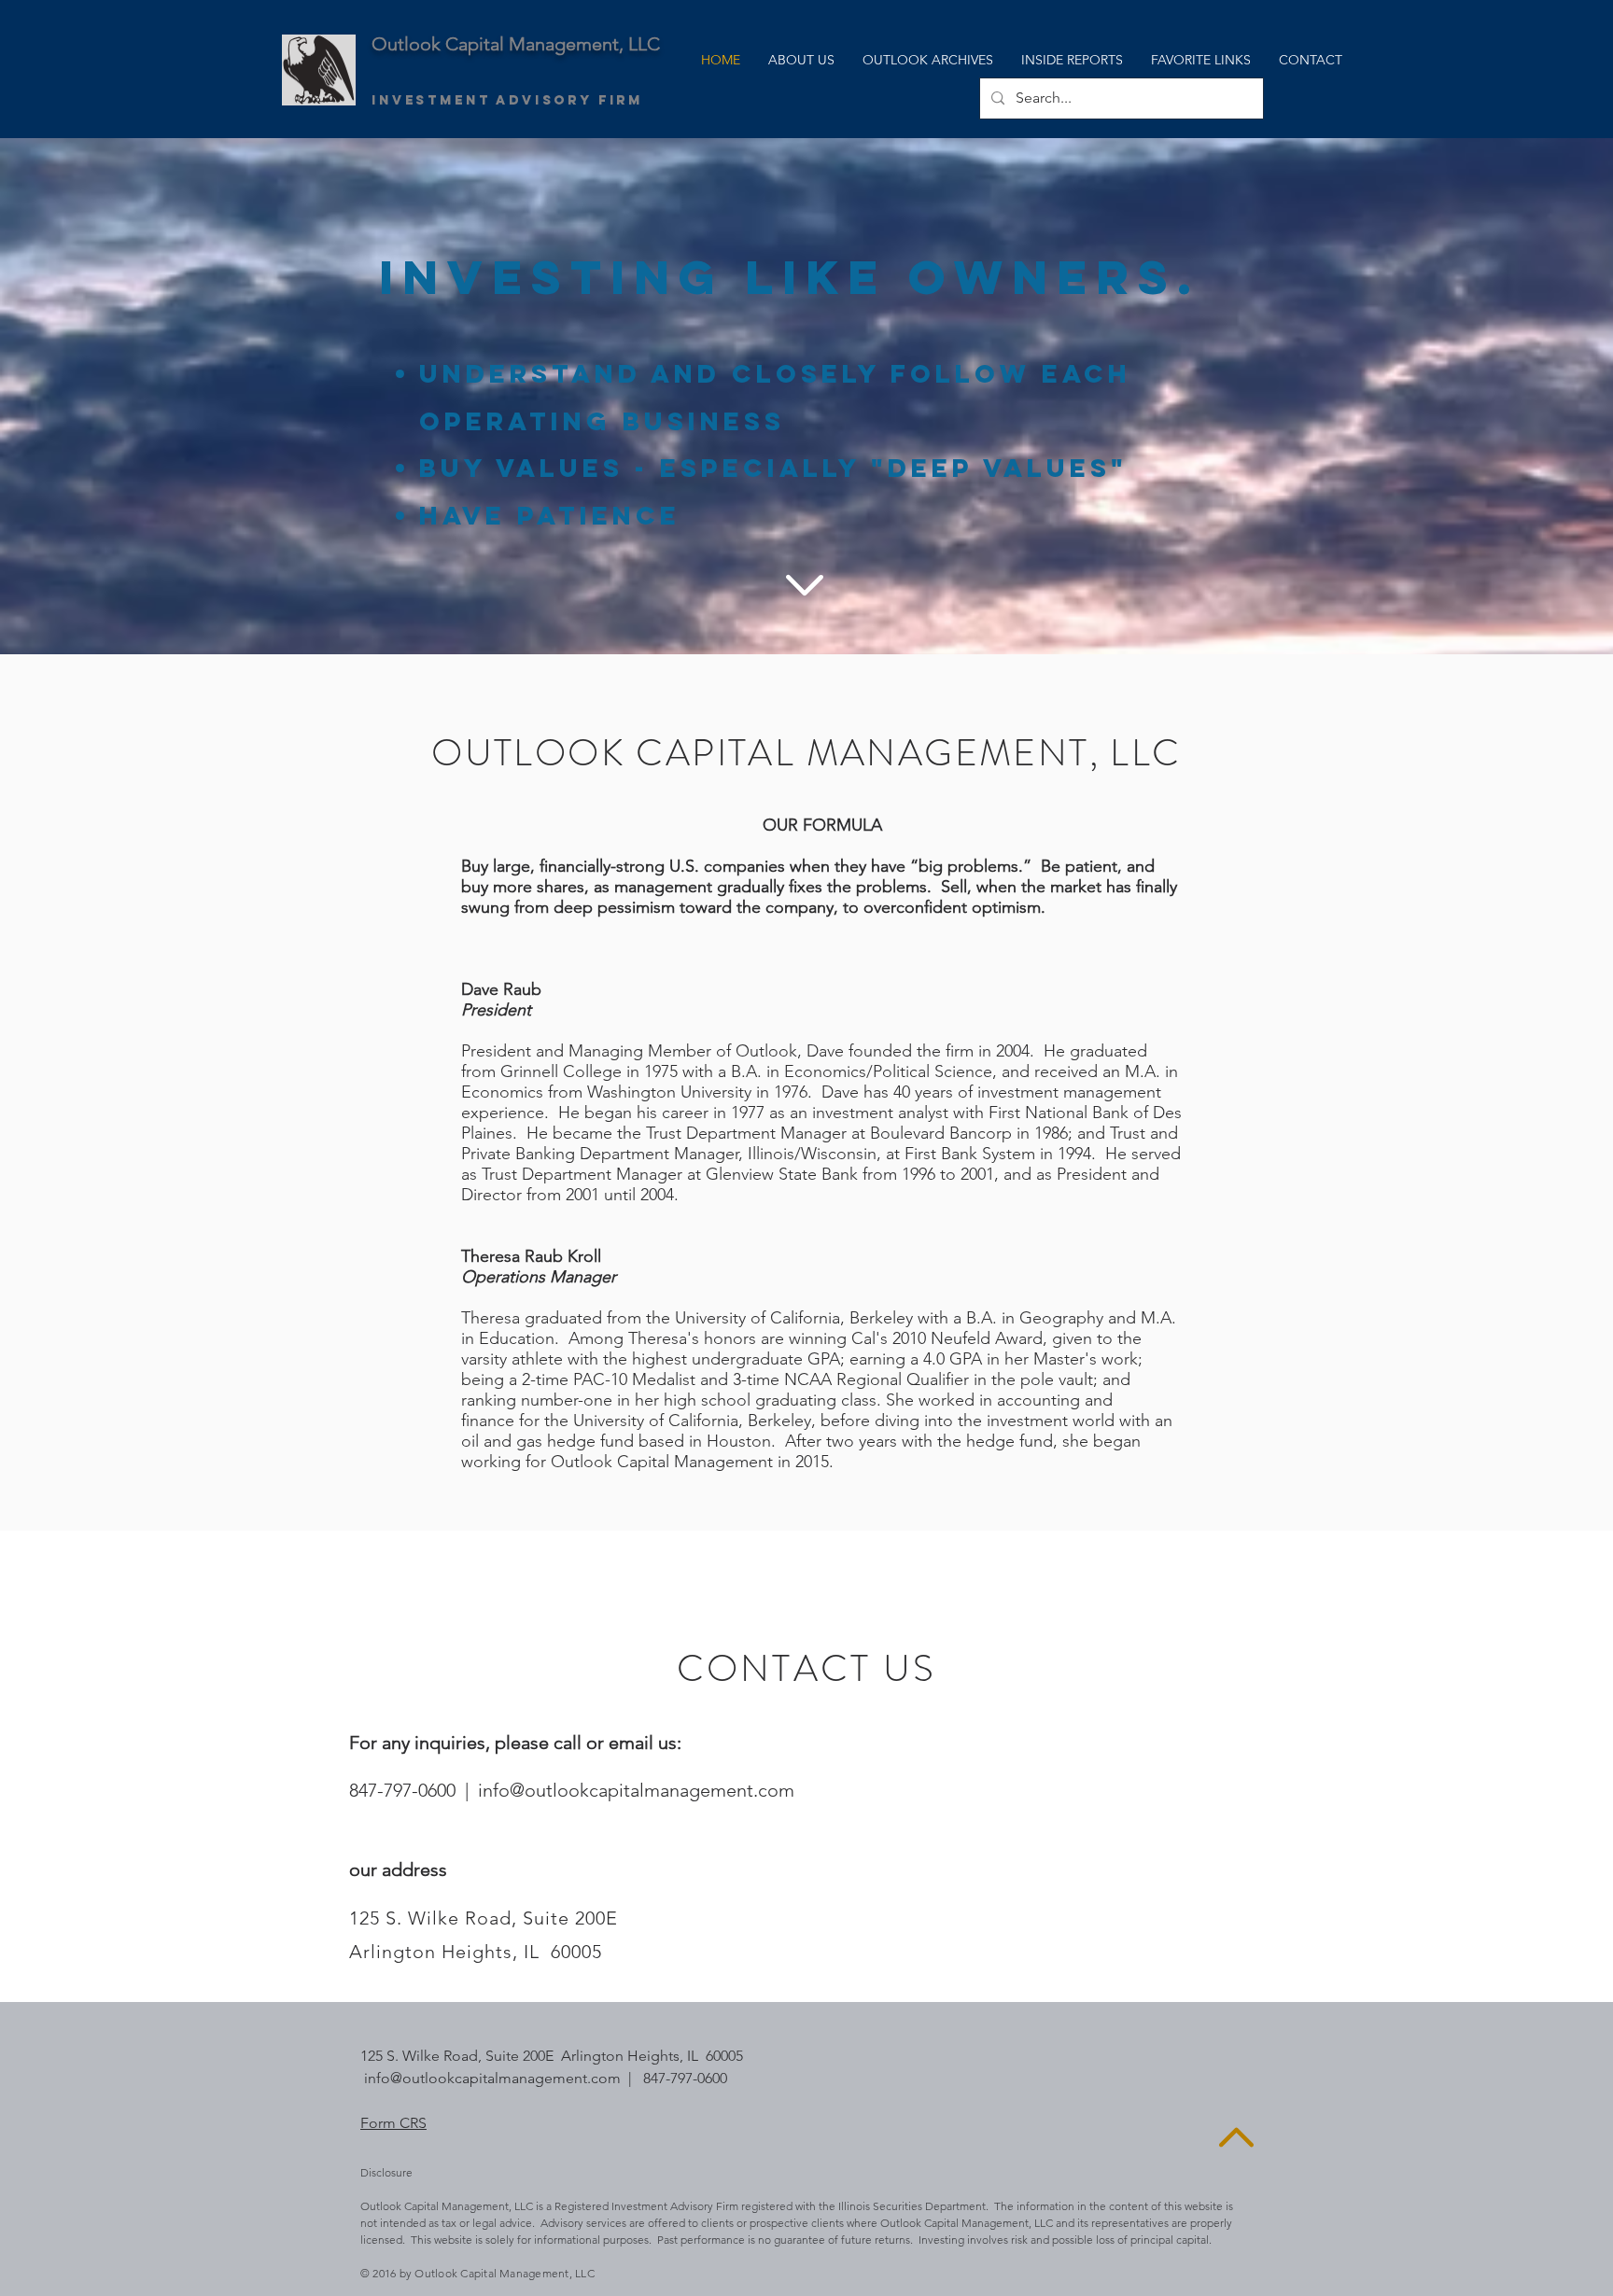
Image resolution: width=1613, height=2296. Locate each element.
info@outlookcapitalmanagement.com (636, 1790)
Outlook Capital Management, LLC (516, 44)
